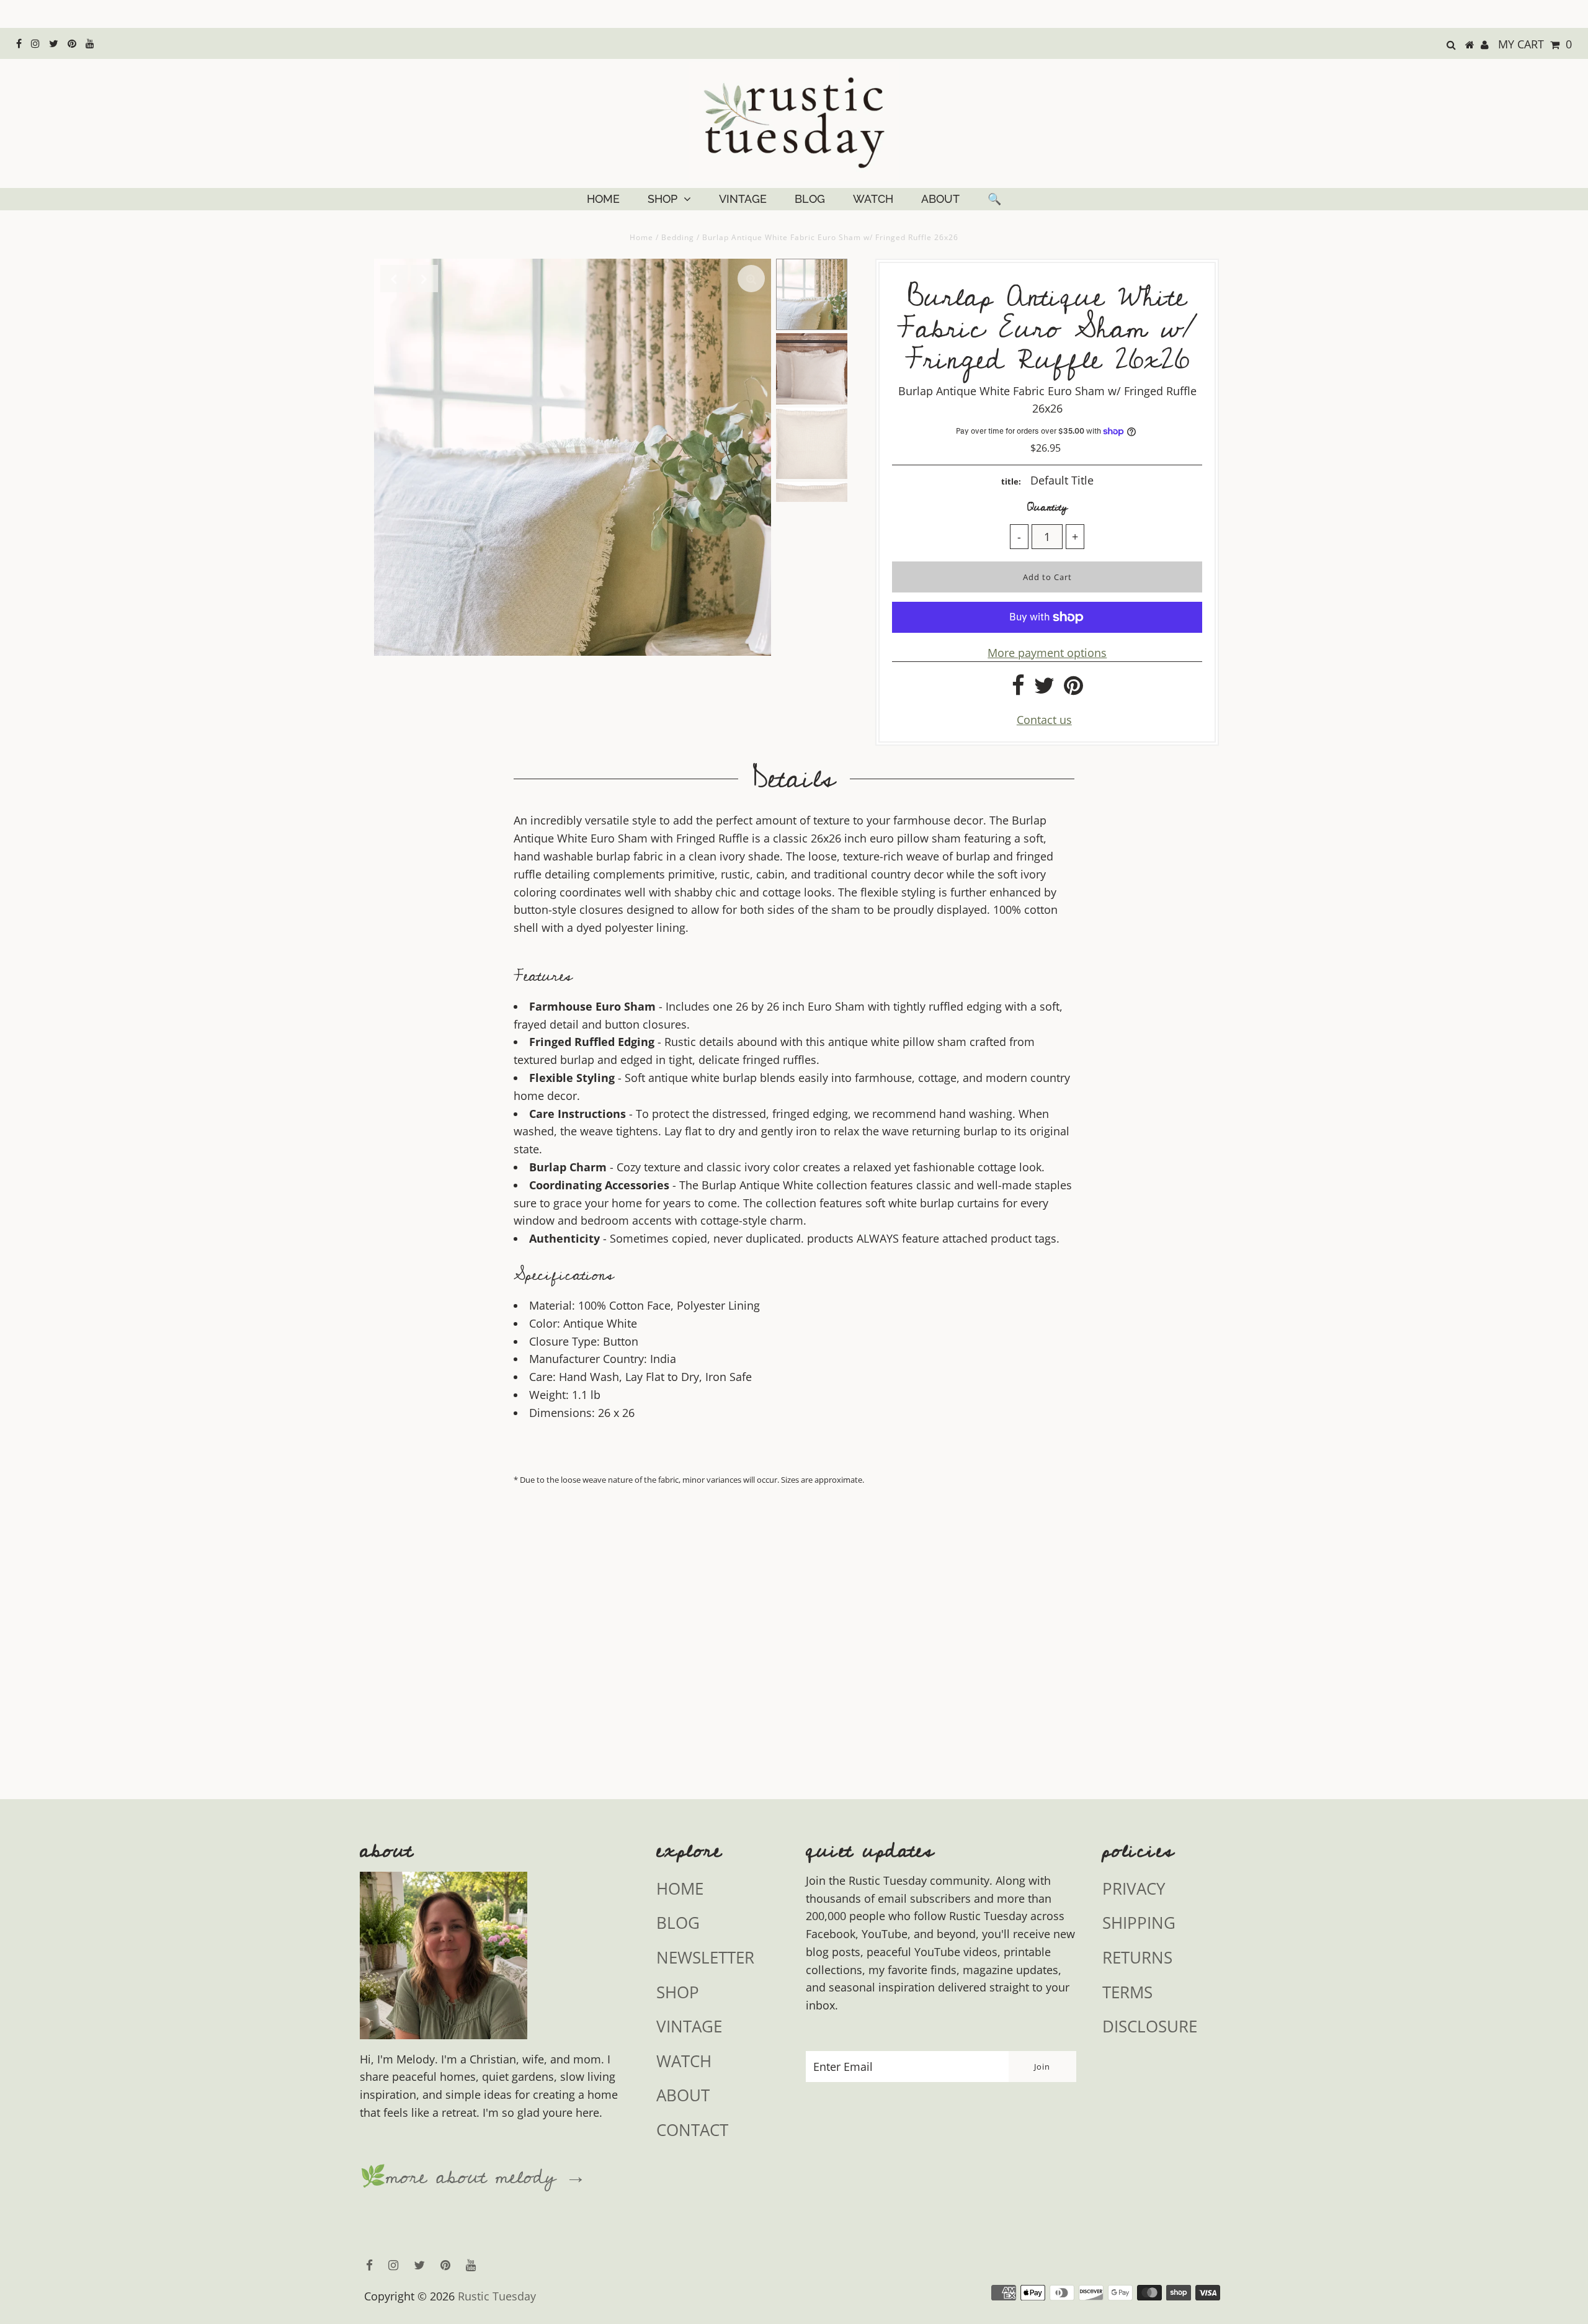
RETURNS (1137, 1957)
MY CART (1535, 44)
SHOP (662, 199)
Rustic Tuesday (497, 2296)
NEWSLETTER (705, 1957)
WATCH (873, 199)
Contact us (1044, 720)
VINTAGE (743, 199)
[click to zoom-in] (751, 279)
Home (641, 237)
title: (1011, 481)
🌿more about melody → (473, 2178)
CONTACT (692, 2130)
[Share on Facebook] (1018, 689)
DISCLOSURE (1150, 2026)
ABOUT (940, 199)
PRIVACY (1134, 1888)
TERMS (1127, 1992)
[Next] (424, 279)
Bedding (678, 237)
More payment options (1047, 653)
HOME (603, 199)
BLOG (810, 199)
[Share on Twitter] (1044, 689)
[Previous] (394, 279)
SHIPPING (1139, 1923)
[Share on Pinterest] (1073, 689)
